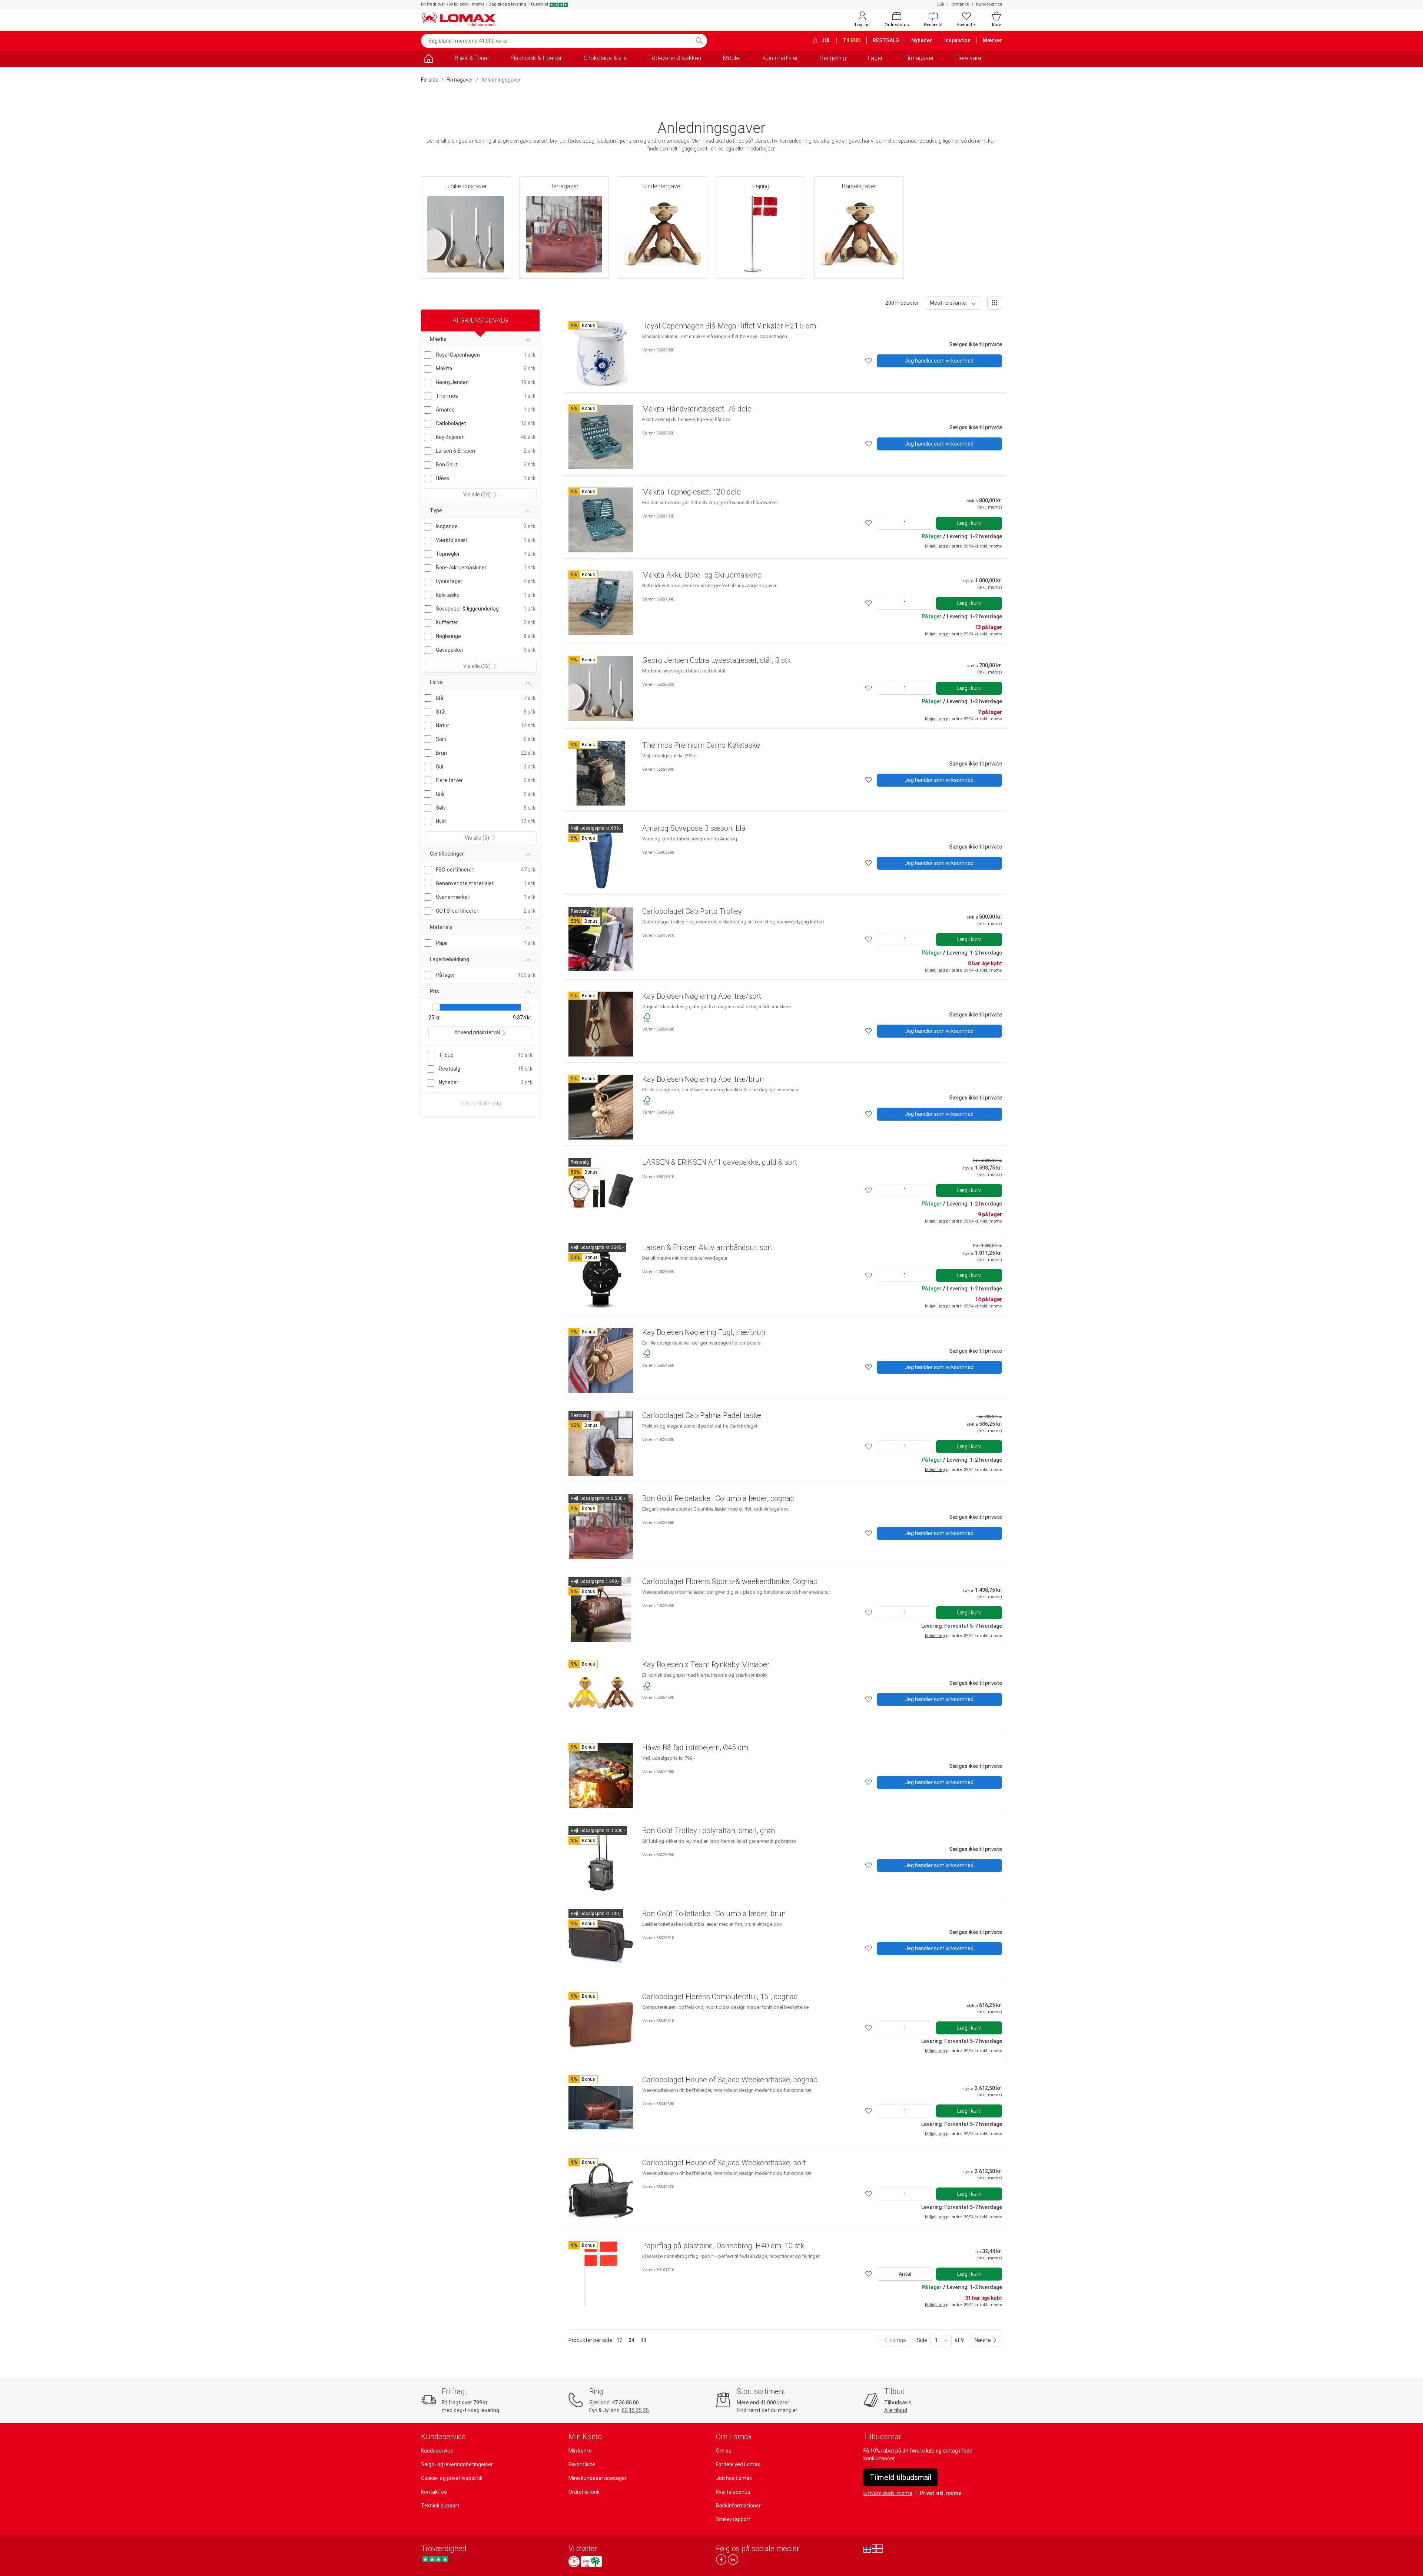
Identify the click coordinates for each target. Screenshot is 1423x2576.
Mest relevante (948, 303)
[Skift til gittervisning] (995, 303)
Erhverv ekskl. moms (888, 2493)
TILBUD (852, 40)
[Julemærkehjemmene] (574, 2562)
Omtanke (960, 4)
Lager (875, 58)
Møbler (732, 58)
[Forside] (428, 59)
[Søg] (699, 41)
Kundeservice (989, 4)
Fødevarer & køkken (675, 58)
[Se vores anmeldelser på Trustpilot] (435, 2560)
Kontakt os (434, 2492)
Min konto (580, 2451)
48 (643, 2340)
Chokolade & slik (605, 58)
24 (631, 2340)
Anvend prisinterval (477, 1032)
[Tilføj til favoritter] (869, 361)
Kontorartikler (780, 58)
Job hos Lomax (734, 2478)
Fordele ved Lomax (738, 2464)
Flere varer (969, 58)
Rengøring (833, 58)
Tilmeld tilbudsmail (900, 2477)
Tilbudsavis (898, 2403)
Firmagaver (919, 58)
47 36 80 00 (625, 2403)
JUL (825, 40)
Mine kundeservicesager (598, 2478)
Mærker (992, 40)
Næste (983, 2340)
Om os (724, 2451)
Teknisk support (440, 2506)
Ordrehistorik (584, 2492)
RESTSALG (886, 40)
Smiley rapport (733, 2519)
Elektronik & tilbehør (536, 58)
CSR (940, 4)
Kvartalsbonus (733, 2492)
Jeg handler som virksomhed (939, 361)
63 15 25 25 (635, 2410)
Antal (905, 2274)
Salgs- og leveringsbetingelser (457, 2464)
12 (620, 2340)
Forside (430, 80)
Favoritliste (582, 2464)
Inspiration (957, 40)
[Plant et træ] (591, 2562)
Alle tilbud (896, 2410)
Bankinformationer (738, 2506)
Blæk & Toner (472, 58)
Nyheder (922, 40)
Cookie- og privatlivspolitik (452, 2478)
